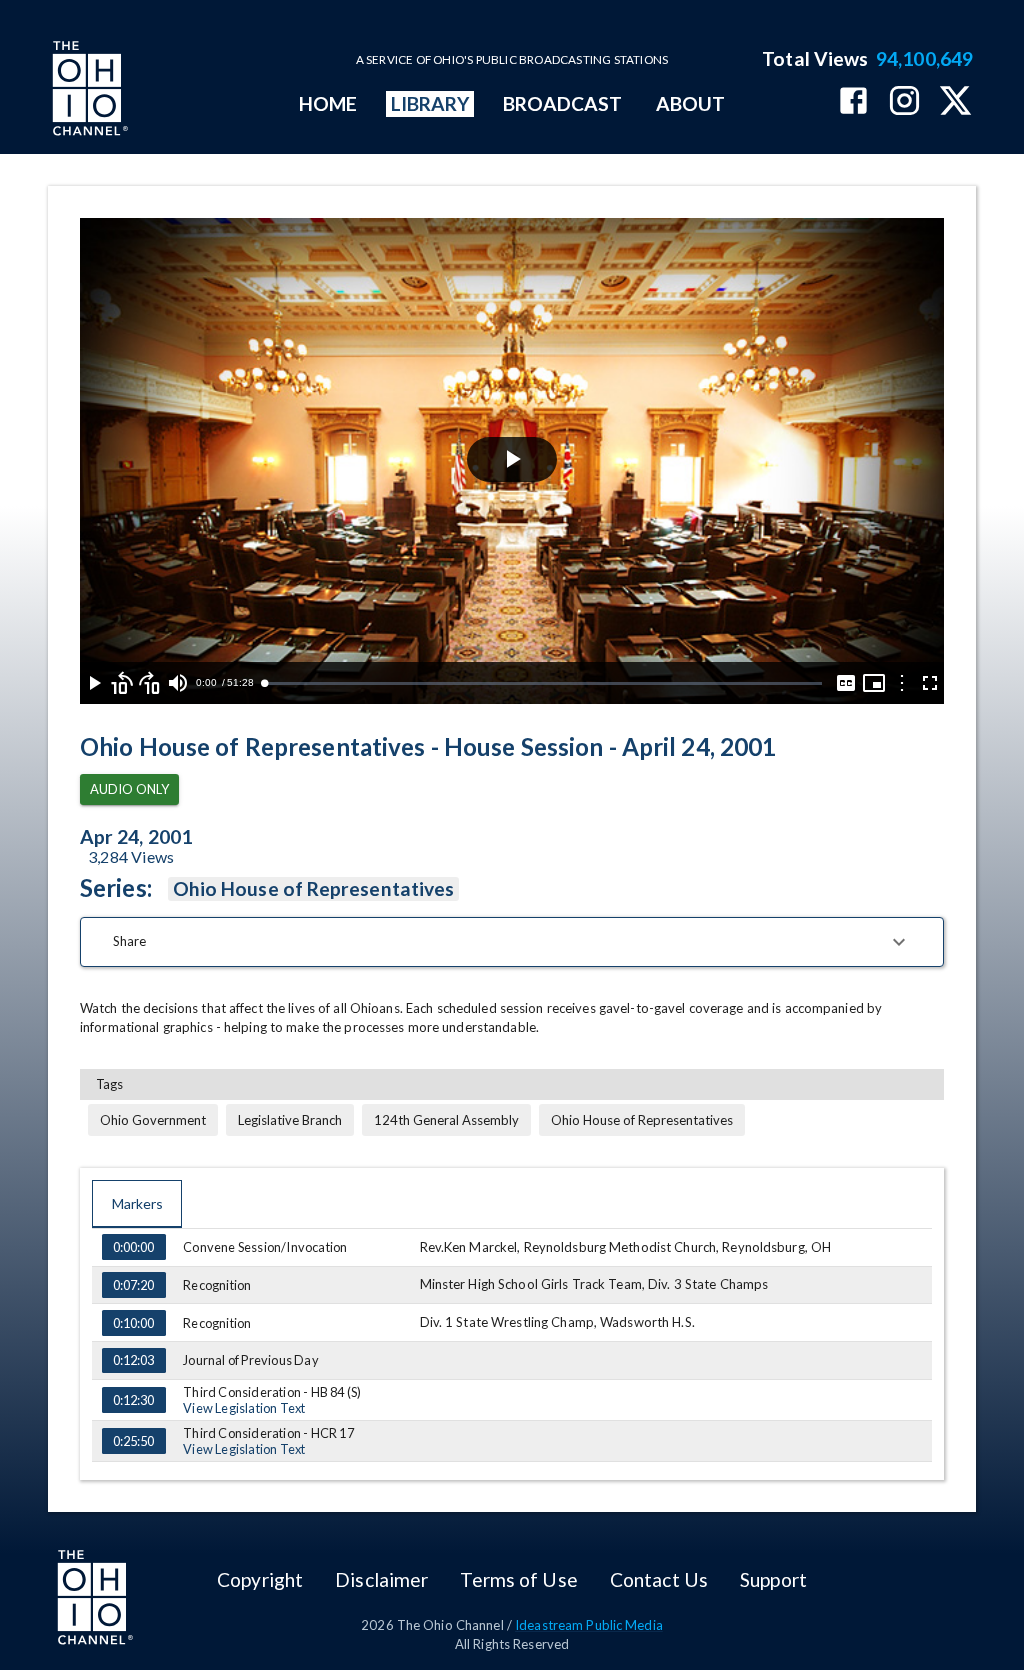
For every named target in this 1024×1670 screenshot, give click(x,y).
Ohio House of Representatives (313, 888)
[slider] (543, 683)
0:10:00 (133, 1323)
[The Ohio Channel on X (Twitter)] (955, 102)
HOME (328, 103)
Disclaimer (381, 1579)
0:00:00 (133, 1247)
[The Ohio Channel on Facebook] (853, 102)
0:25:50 (133, 1441)
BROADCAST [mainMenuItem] (563, 103)
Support (773, 1579)
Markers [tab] (137, 1203)
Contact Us (659, 1579)
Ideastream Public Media (589, 1625)
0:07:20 (133, 1285)
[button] (512, 942)
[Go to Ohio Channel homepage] (88, 91)
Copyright (260, 1579)
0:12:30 (133, 1400)
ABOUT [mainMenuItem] (690, 103)
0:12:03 (133, 1360)
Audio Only (129, 789)
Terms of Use (518, 1579)
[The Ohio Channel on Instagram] (904, 102)
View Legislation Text (244, 1408)
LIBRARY (430, 103)
